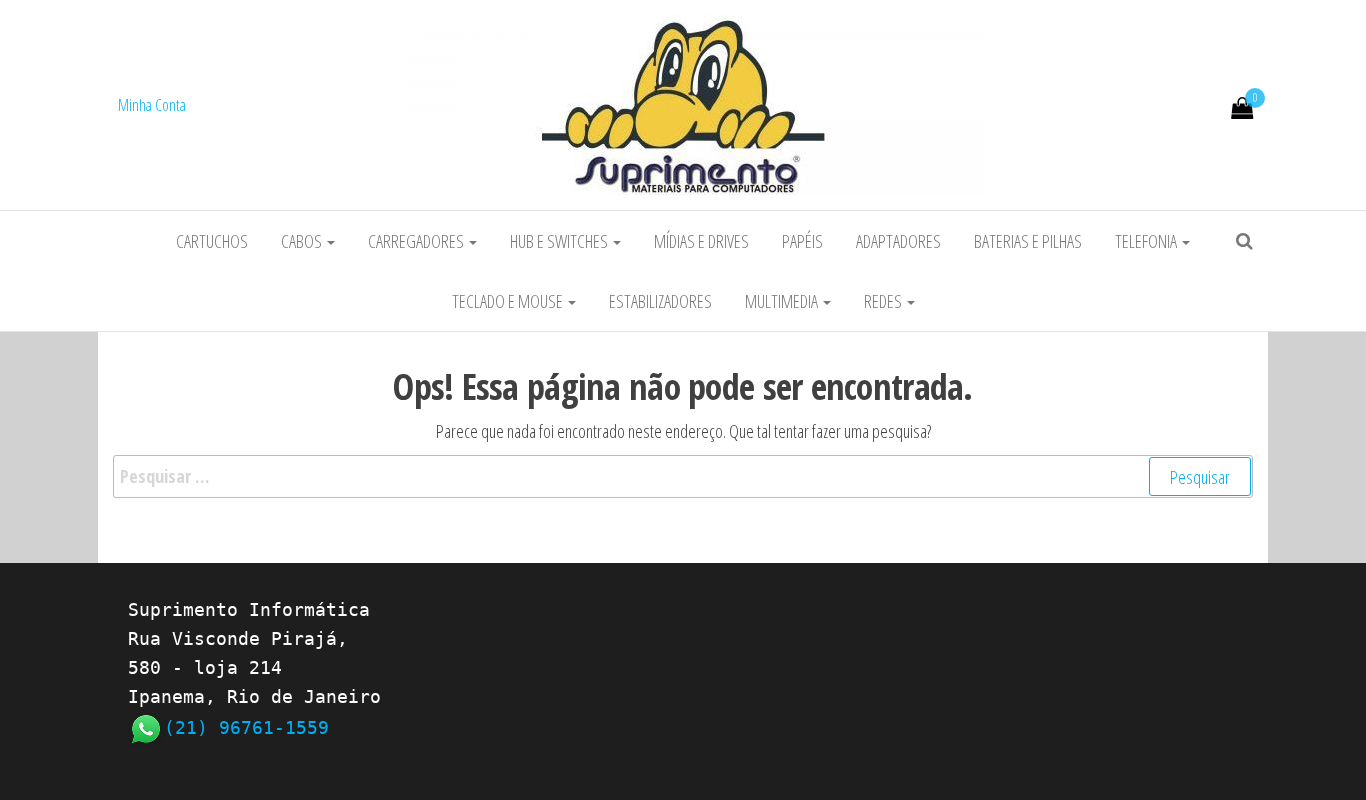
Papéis (802, 241)
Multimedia (783, 301)
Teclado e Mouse (509, 301)
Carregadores (417, 241)
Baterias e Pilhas (1028, 241)
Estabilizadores (660, 301)
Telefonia (1147, 241)
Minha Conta (152, 105)
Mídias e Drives (701, 241)
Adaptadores (898, 241)
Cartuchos (212, 241)
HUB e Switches (560, 241)
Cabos (303, 241)
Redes (884, 301)
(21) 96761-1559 (246, 727)
